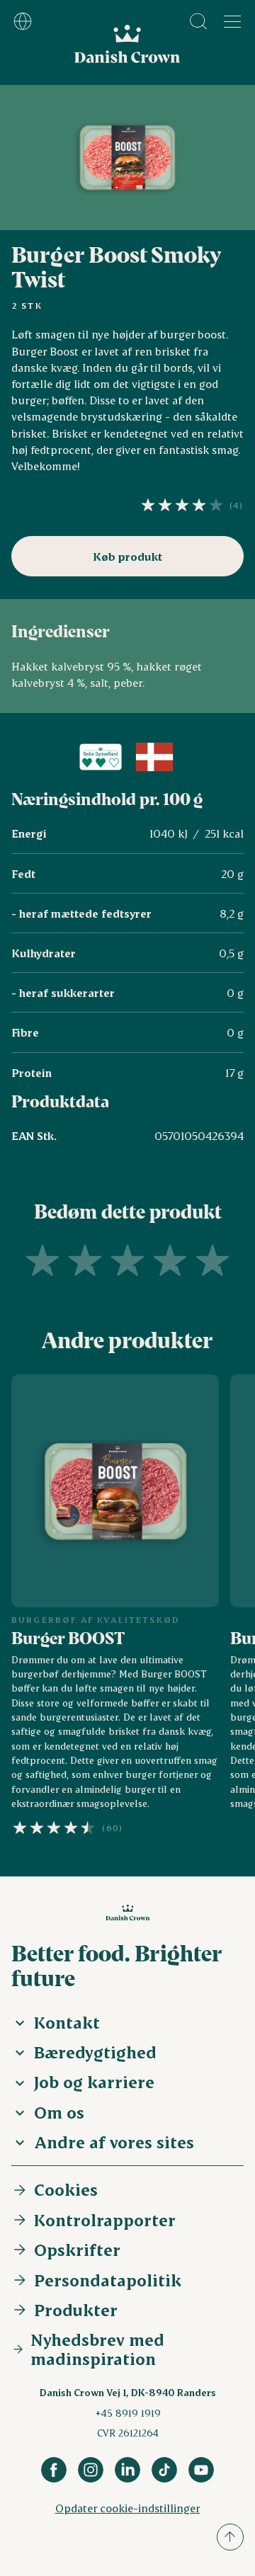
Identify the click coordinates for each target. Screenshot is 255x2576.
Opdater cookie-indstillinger (128, 2508)
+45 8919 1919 (128, 2413)
